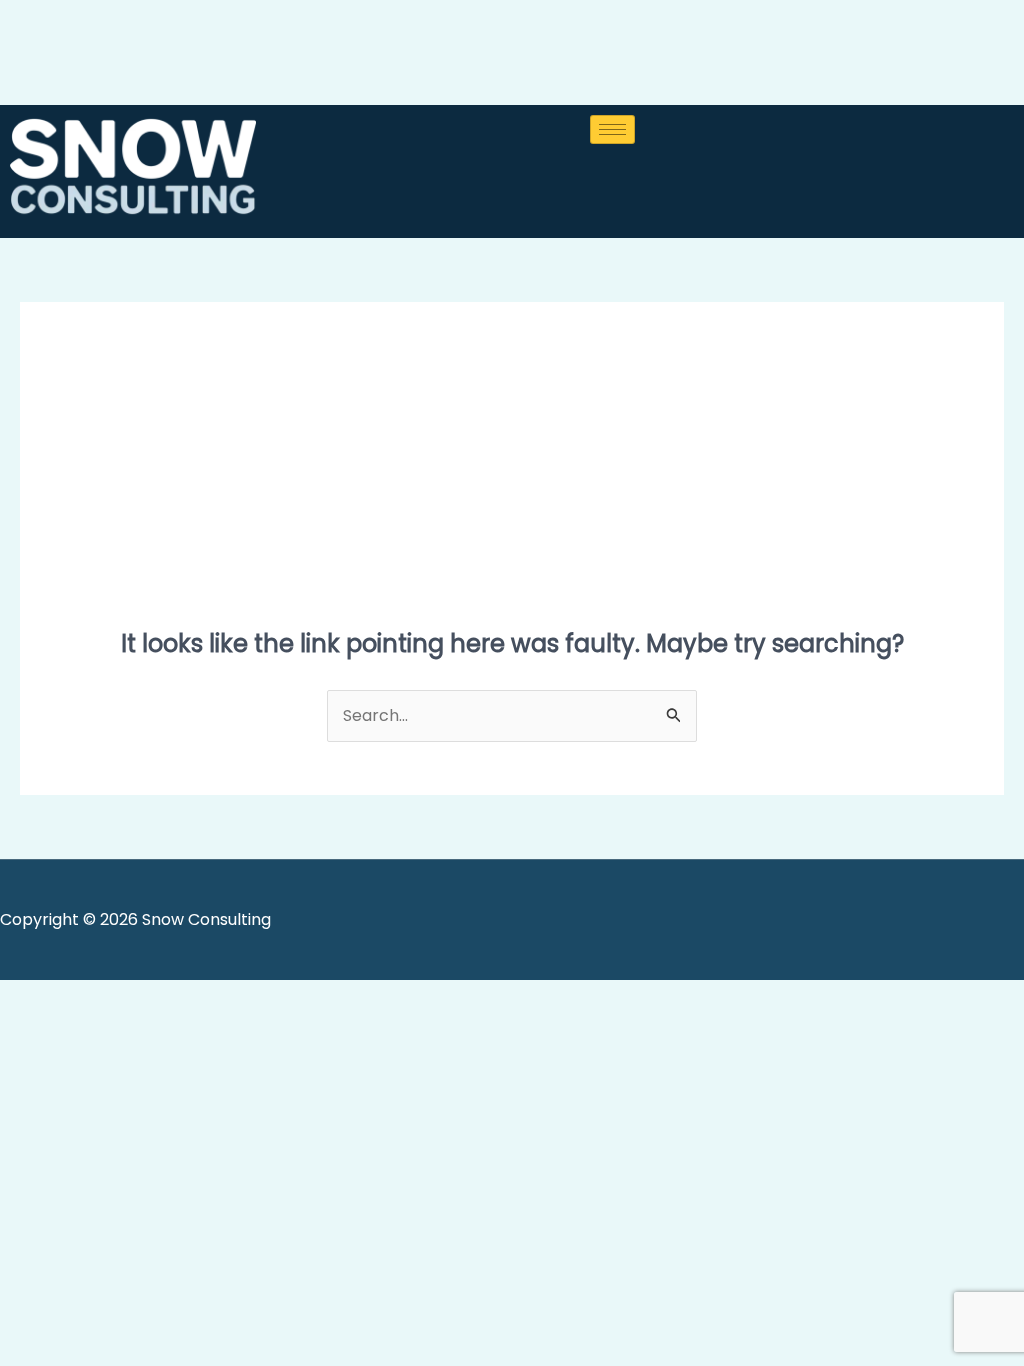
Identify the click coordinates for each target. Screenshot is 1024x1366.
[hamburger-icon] (612, 129)
